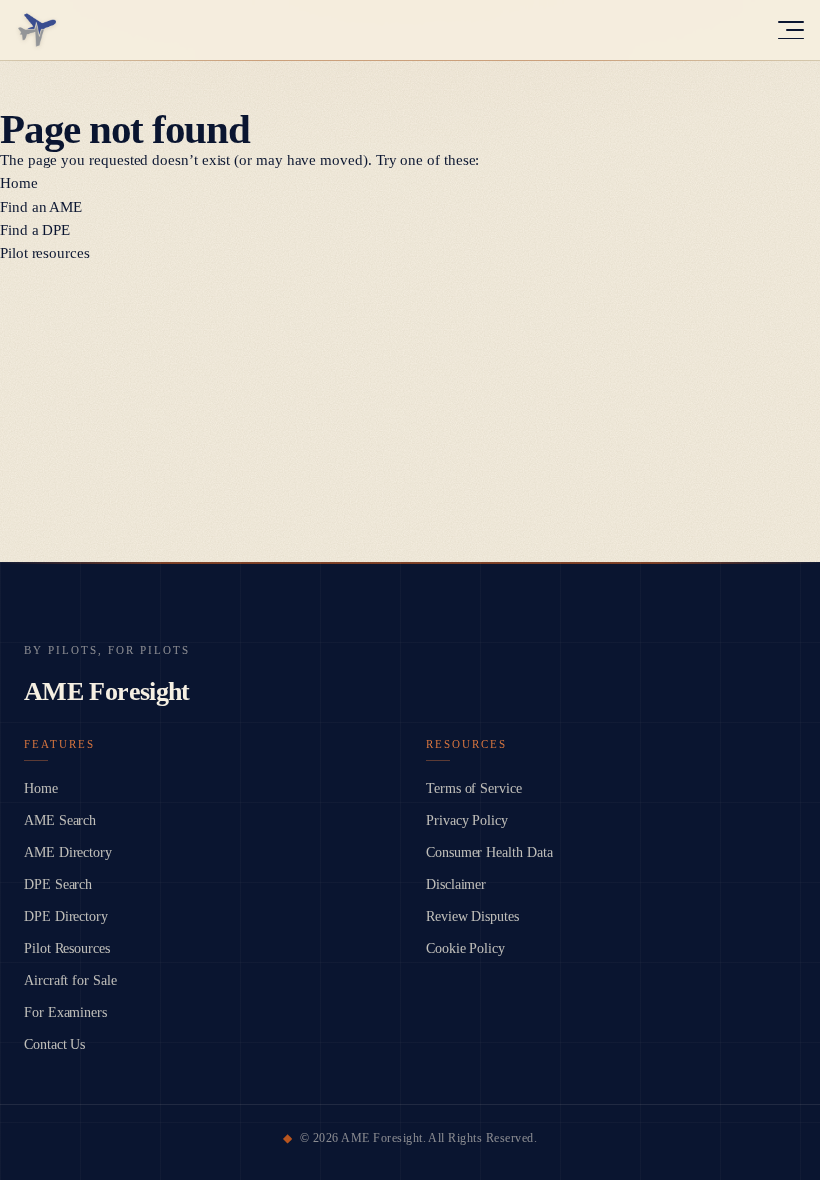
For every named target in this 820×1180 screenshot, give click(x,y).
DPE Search (58, 884)
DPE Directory (66, 916)
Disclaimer (456, 884)
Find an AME (41, 207)
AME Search (60, 820)
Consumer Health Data (489, 852)
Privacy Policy (467, 820)
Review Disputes (472, 916)
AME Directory (68, 852)
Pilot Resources (67, 948)
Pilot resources (45, 253)
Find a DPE (35, 230)
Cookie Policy (465, 948)
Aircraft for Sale (70, 980)
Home (19, 183)
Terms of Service (474, 788)
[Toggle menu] (791, 30)
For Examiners (65, 1012)
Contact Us (54, 1044)
